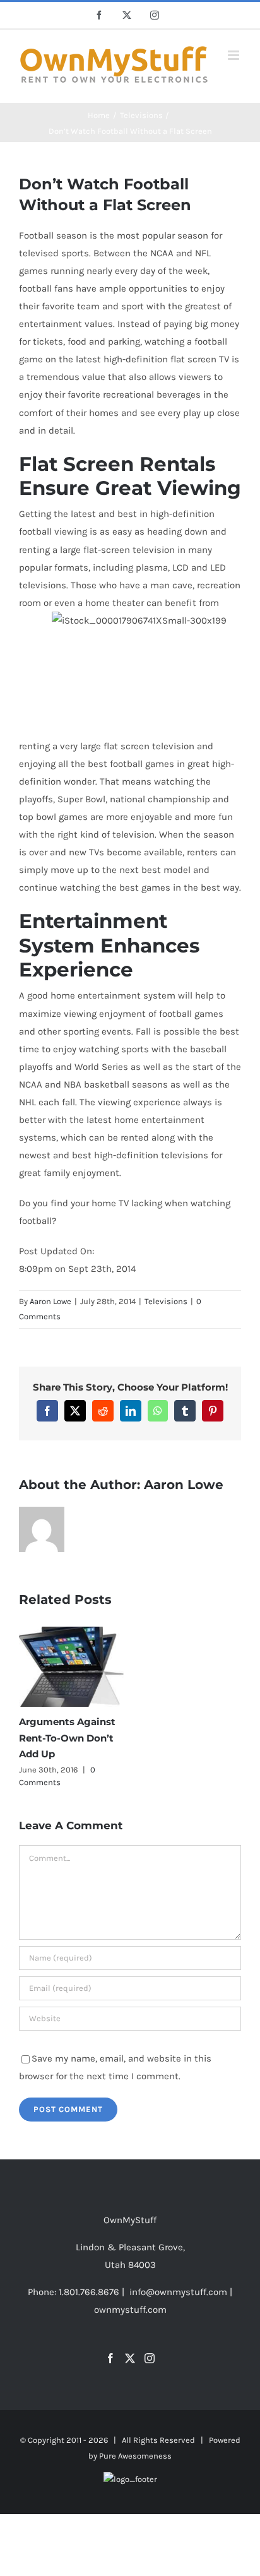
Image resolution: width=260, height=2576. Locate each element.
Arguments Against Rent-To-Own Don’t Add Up (67, 1738)
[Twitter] (130, 2358)
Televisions (166, 1301)
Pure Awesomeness (135, 2456)
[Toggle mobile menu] (234, 55)
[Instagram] (150, 2358)
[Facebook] (110, 2358)
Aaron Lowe (50, 1301)
